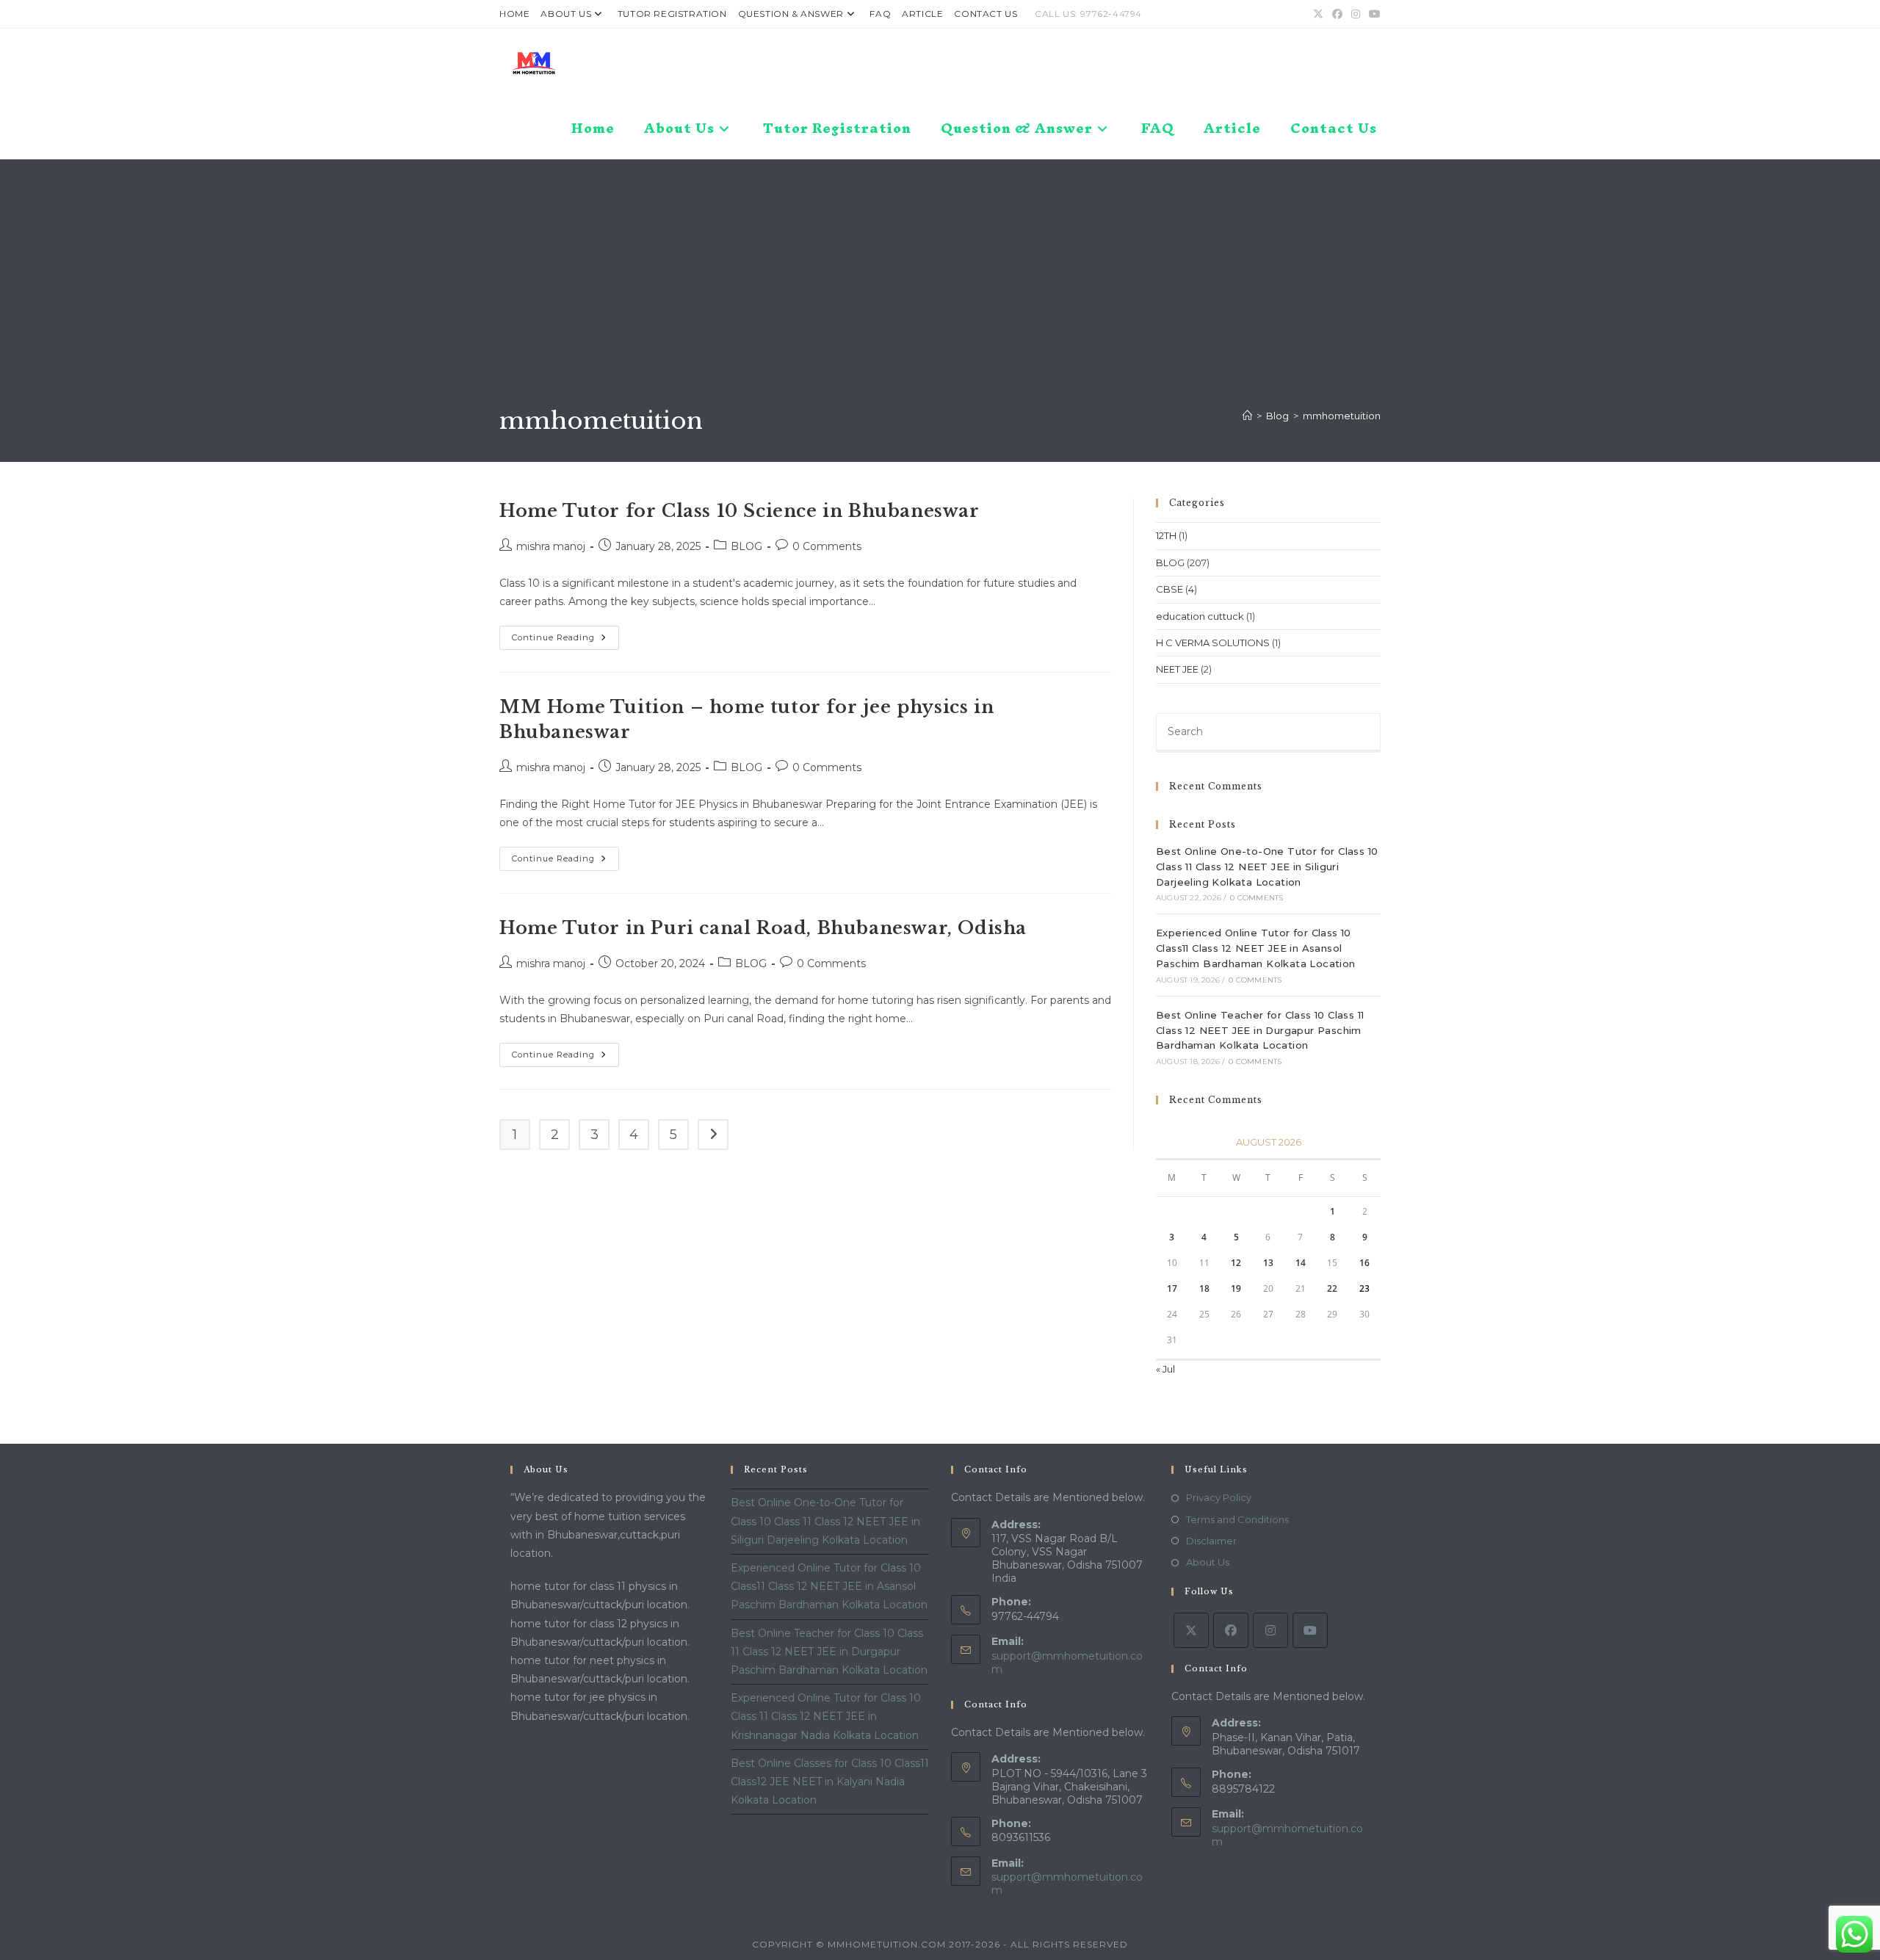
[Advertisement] (940, 294)
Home (514, 14)
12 (1236, 1263)
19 (1236, 1288)
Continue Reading (565, 641)
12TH (1166, 535)
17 (1172, 1288)
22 (1332, 1288)
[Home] (1247, 416)
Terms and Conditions (1237, 1519)
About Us (566, 14)
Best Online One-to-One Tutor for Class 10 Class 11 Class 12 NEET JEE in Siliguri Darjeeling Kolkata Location (1267, 867)
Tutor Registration (672, 14)
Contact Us (986, 14)
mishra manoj (551, 546)
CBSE (1169, 589)
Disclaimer (1211, 1541)
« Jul (1165, 1369)
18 (1204, 1288)
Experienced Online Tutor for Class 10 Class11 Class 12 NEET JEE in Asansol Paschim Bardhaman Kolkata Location (1256, 948)
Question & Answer (791, 14)
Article (922, 14)
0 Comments (827, 546)
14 (1301, 1263)
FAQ (880, 14)
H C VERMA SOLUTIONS (1213, 643)
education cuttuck (1200, 616)
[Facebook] (1231, 1630)
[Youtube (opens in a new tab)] (1373, 14)
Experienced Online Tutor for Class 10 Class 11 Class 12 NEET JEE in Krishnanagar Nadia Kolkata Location (826, 1716)
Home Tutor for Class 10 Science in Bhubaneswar (740, 511)
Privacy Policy (1219, 1497)
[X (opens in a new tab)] (1318, 14)
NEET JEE (1177, 669)
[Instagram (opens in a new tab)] (1356, 14)
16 (1364, 1263)
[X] (1191, 1630)
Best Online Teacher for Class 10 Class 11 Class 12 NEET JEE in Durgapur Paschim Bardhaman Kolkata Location (1260, 1030)
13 (1268, 1263)
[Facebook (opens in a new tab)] (1337, 14)
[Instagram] (1270, 1630)
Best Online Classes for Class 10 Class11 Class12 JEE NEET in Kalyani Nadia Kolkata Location (830, 1782)
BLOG (746, 546)
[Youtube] (1310, 1630)
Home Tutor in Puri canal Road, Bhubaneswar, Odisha (763, 928)
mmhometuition (1342, 416)
